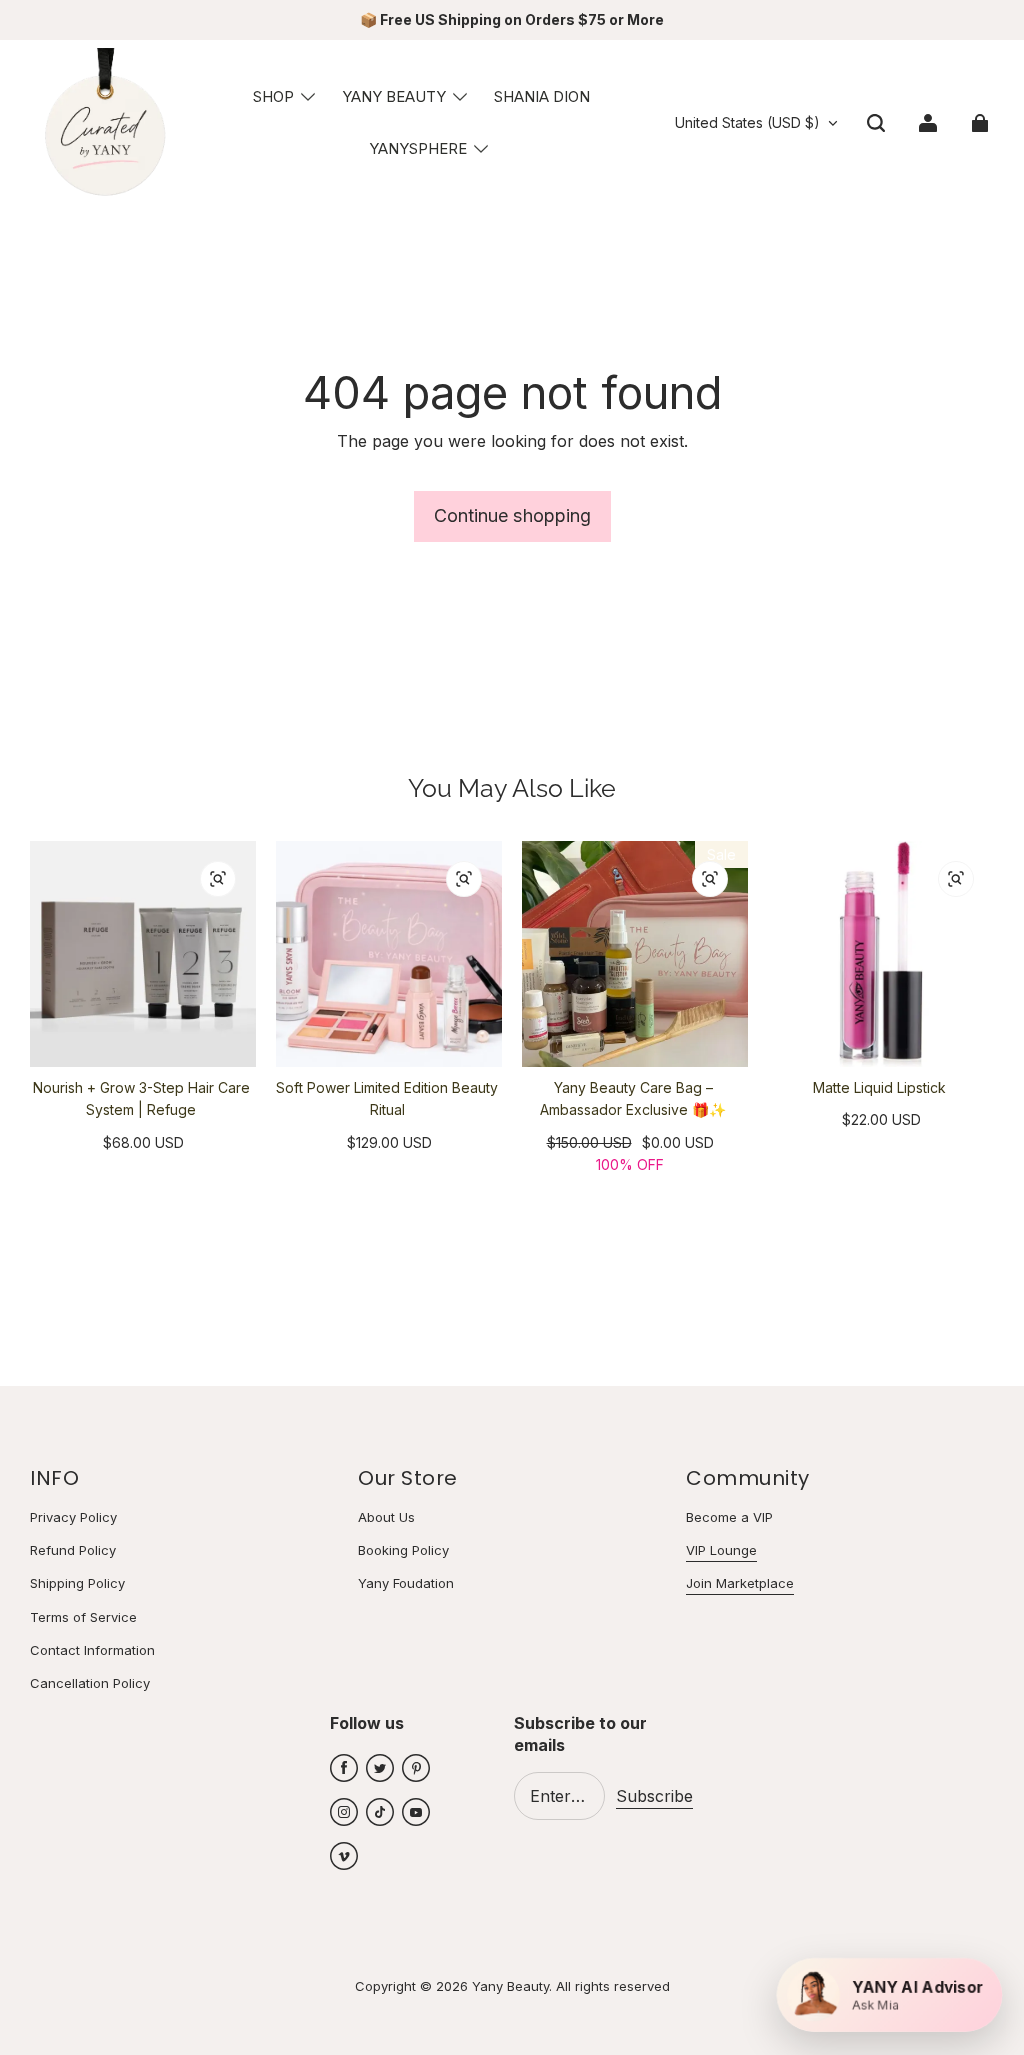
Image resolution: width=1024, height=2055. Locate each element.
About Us (386, 1517)
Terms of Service (83, 1617)
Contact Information (92, 1650)
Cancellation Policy (90, 1683)
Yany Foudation (406, 1583)
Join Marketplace (740, 1583)
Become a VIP (729, 1517)
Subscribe (654, 1796)
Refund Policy (73, 1550)
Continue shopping (512, 515)
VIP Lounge (721, 1550)
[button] (876, 123)
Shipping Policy (77, 1583)
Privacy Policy (73, 1517)
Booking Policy (403, 1550)
